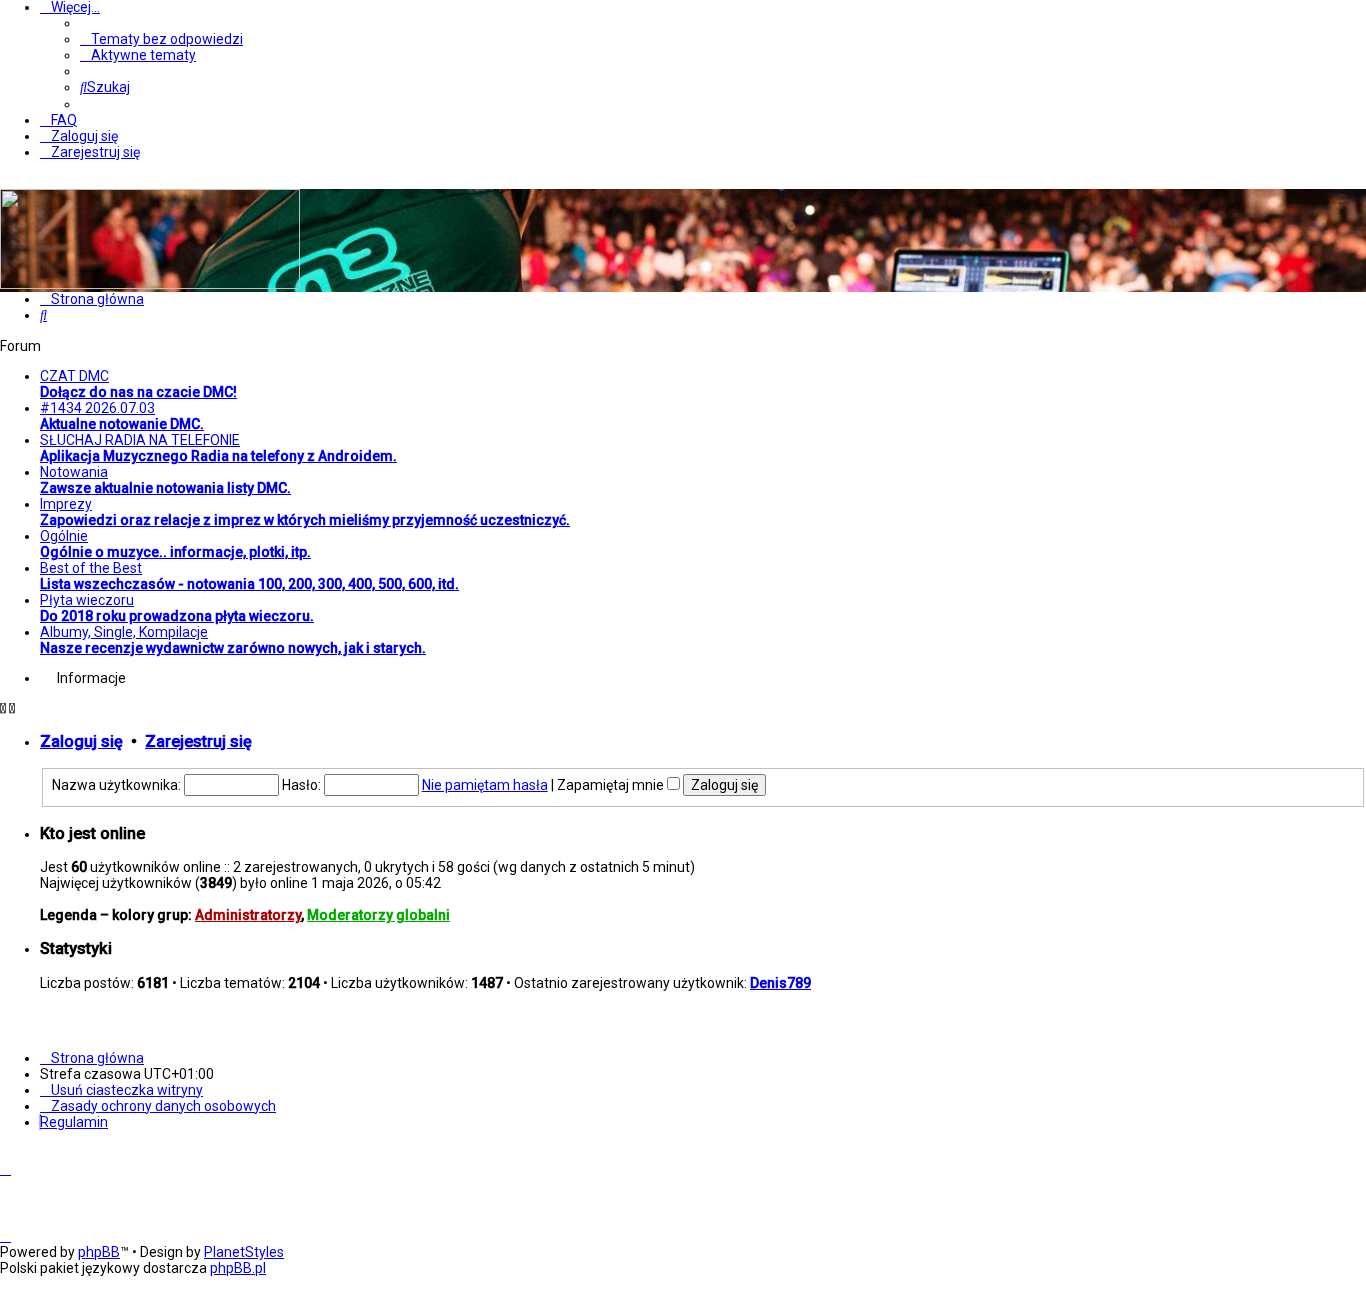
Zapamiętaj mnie (612, 785)
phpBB (99, 1252)
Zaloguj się (81, 741)
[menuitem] (161, 39)
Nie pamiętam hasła (485, 785)
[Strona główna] (150, 284)
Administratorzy (248, 915)
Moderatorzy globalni (378, 915)
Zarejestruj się (198, 741)
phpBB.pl (238, 1268)
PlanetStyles (244, 1252)
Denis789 (780, 983)
